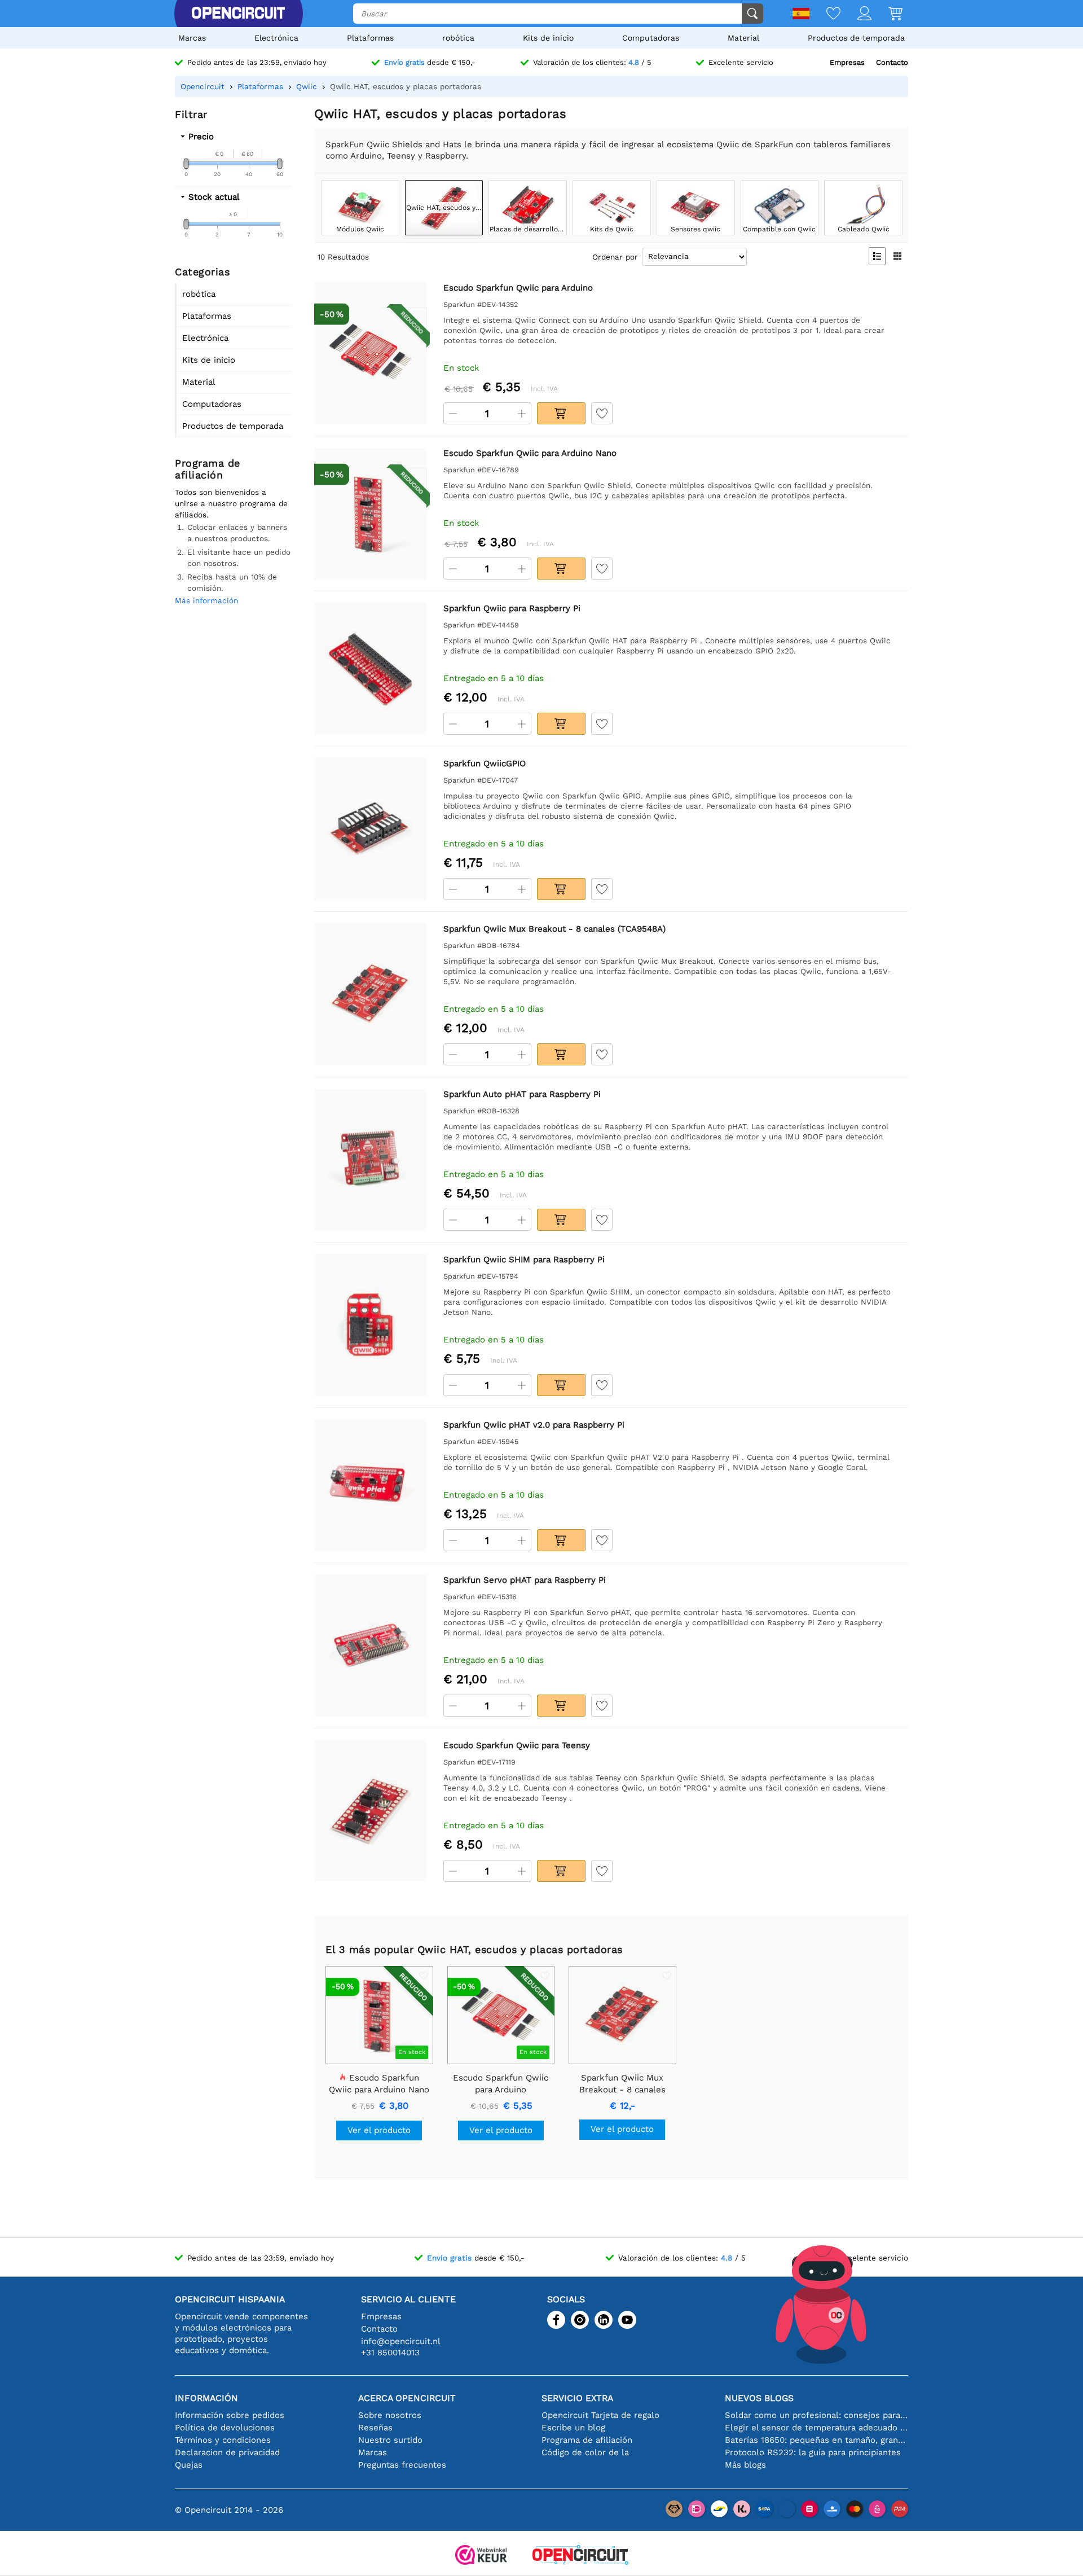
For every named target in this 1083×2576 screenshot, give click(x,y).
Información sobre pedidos (230, 2415)
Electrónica (276, 38)
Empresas (847, 62)
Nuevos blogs (759, 2398)
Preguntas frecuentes (402, 2465)
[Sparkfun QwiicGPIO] (370, 829)
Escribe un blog (573, 2428)
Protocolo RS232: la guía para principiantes (813, 2452)
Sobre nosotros (390, 2415)
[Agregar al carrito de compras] (561, 413)
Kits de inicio (548, 38)
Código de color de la (585, 2452)
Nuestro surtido (390, 2440)
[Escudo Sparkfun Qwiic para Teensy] (370, 1811)
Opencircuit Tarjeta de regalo (600, 2415)
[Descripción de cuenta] (856, 14)
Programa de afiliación (587, 2440)
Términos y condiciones (223, 2440)
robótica (458, 38)
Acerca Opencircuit (407, 2398)
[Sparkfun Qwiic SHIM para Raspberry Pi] (370, 1325)
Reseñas (375, 2428)
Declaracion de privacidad (227, 2452)
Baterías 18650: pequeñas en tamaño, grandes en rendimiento (816, 2440)
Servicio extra (577, 2398)
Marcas (192, 38)
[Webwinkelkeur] (481, 2556)
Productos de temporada (856, 38)
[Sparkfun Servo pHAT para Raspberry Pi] (370, 1645)
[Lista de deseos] (825, 14)
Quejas (189, 2465)
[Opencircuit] (238, 14)
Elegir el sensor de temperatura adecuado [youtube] (816, 2428)
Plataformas (370, 38)
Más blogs (745, 2465)
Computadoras (651, 38)
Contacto (892, 62)
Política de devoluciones (225, 2428)
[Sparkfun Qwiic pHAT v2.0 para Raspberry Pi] (370, 1485)
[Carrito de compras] (887, 14)
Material (743, 38)
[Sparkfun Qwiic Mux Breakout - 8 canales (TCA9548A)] (370, 994)
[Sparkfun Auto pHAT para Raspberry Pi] (370, 1159)
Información (206, 2398)
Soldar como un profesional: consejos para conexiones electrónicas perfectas (816, 2415)
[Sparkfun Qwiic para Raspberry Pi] (370, 668)
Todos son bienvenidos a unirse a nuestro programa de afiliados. (231, 503)
